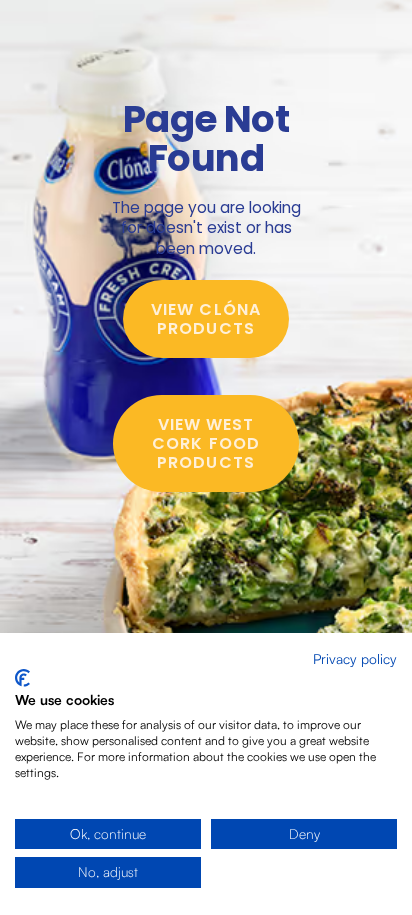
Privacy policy (355, 658)
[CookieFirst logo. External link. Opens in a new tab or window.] (22, 678)
